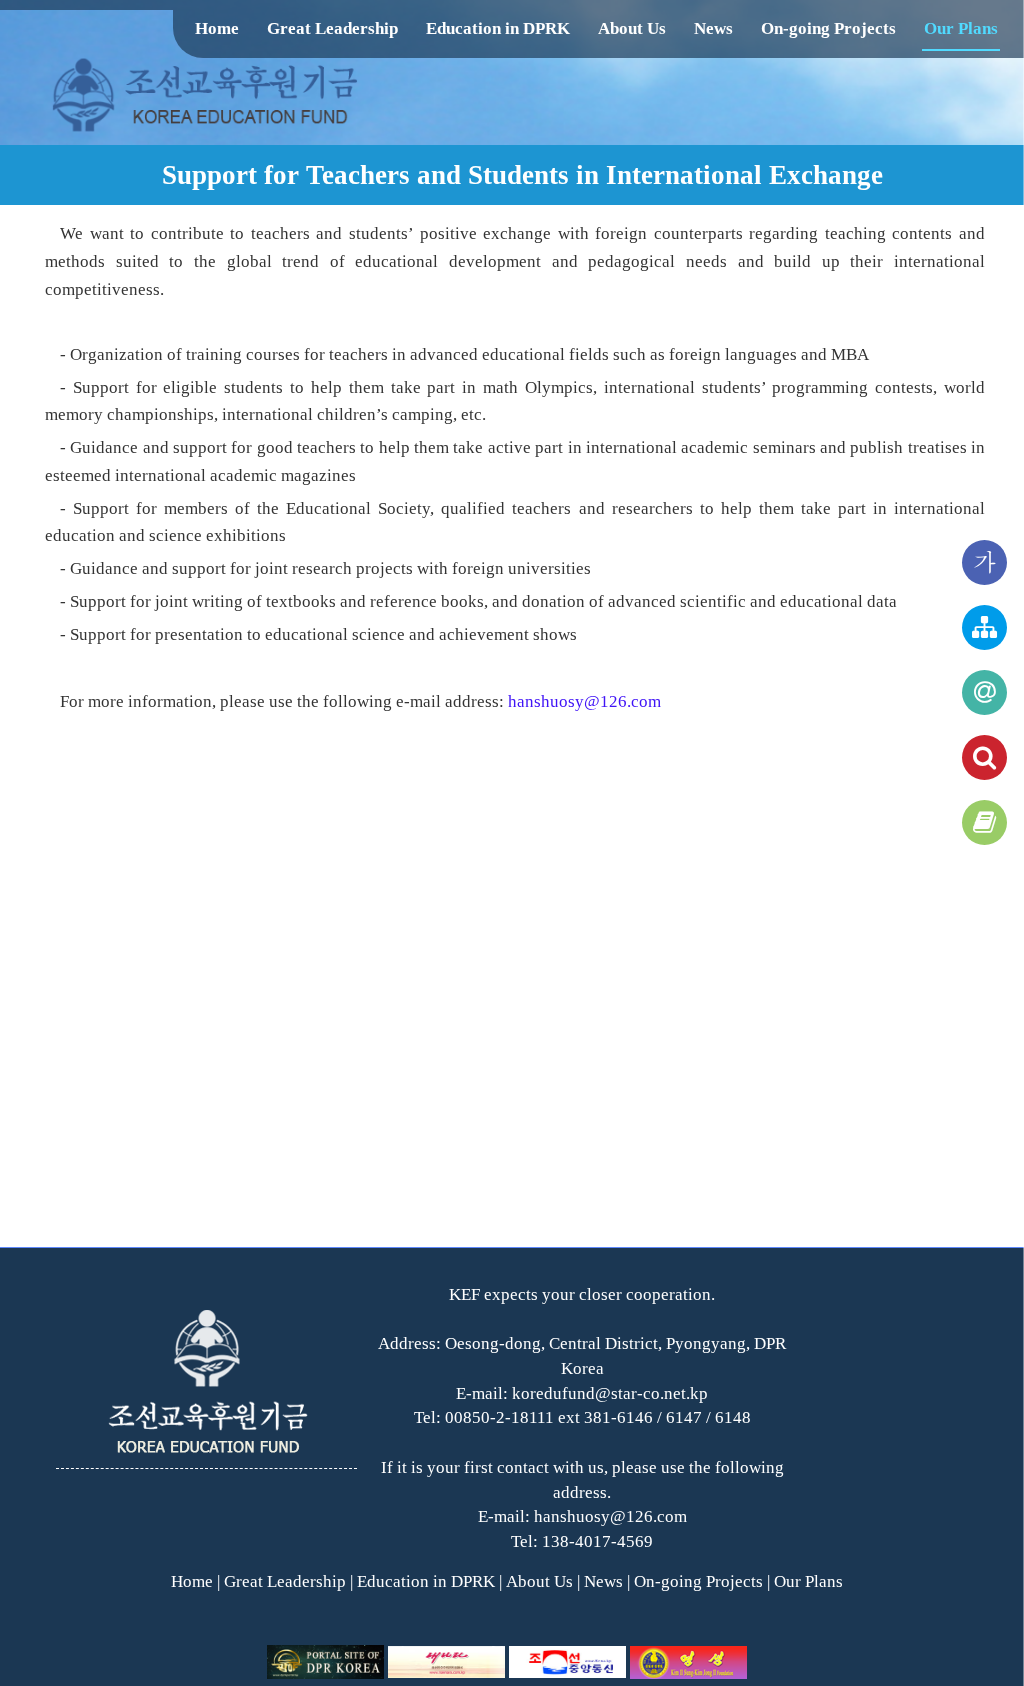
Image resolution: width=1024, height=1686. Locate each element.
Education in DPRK (498, 28)
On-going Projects (828, 28)
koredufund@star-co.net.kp (610, 1393)
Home (217, 28)
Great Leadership (332, 28)
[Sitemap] (984, 627)
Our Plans (961, 28)
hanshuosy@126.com (584, 701)
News (713, 28)
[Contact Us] (984, 692)
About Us (632, 28)
